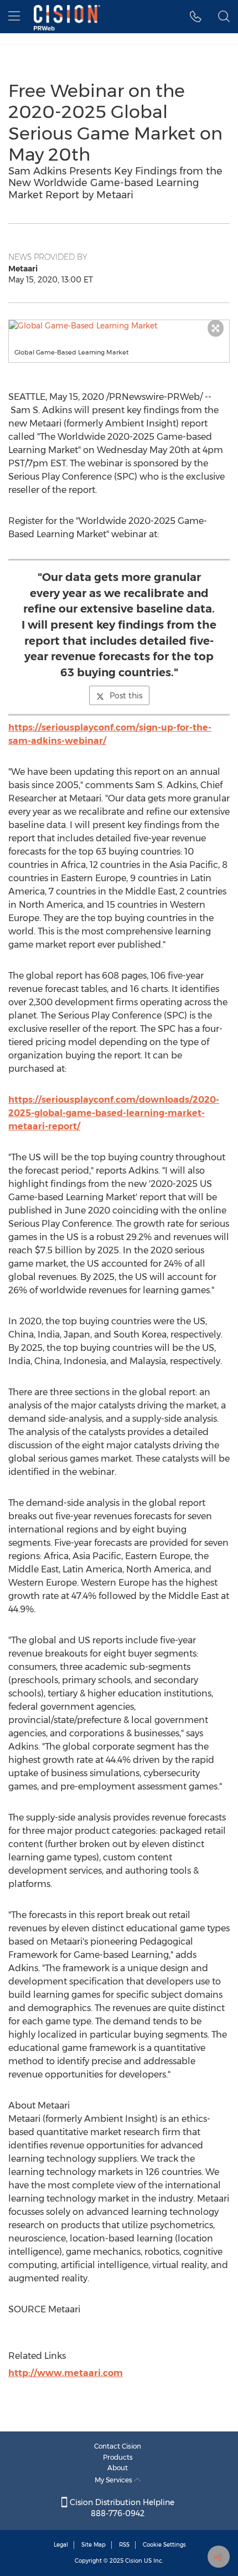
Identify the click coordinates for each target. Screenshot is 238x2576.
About (118, 2468)
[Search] (224, 17)
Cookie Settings (164, 2545)
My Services (114, 2480)
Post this (126, 696)
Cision (134, 2561)
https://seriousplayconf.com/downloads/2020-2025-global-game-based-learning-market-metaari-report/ (114, 1113)
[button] (119, 326)
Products (118, 2457)
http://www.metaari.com (66, 2373)
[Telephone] (196, 17)
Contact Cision (118, 2446)
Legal (61, 2545)
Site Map (94, 2545)
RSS (124, 2545)
